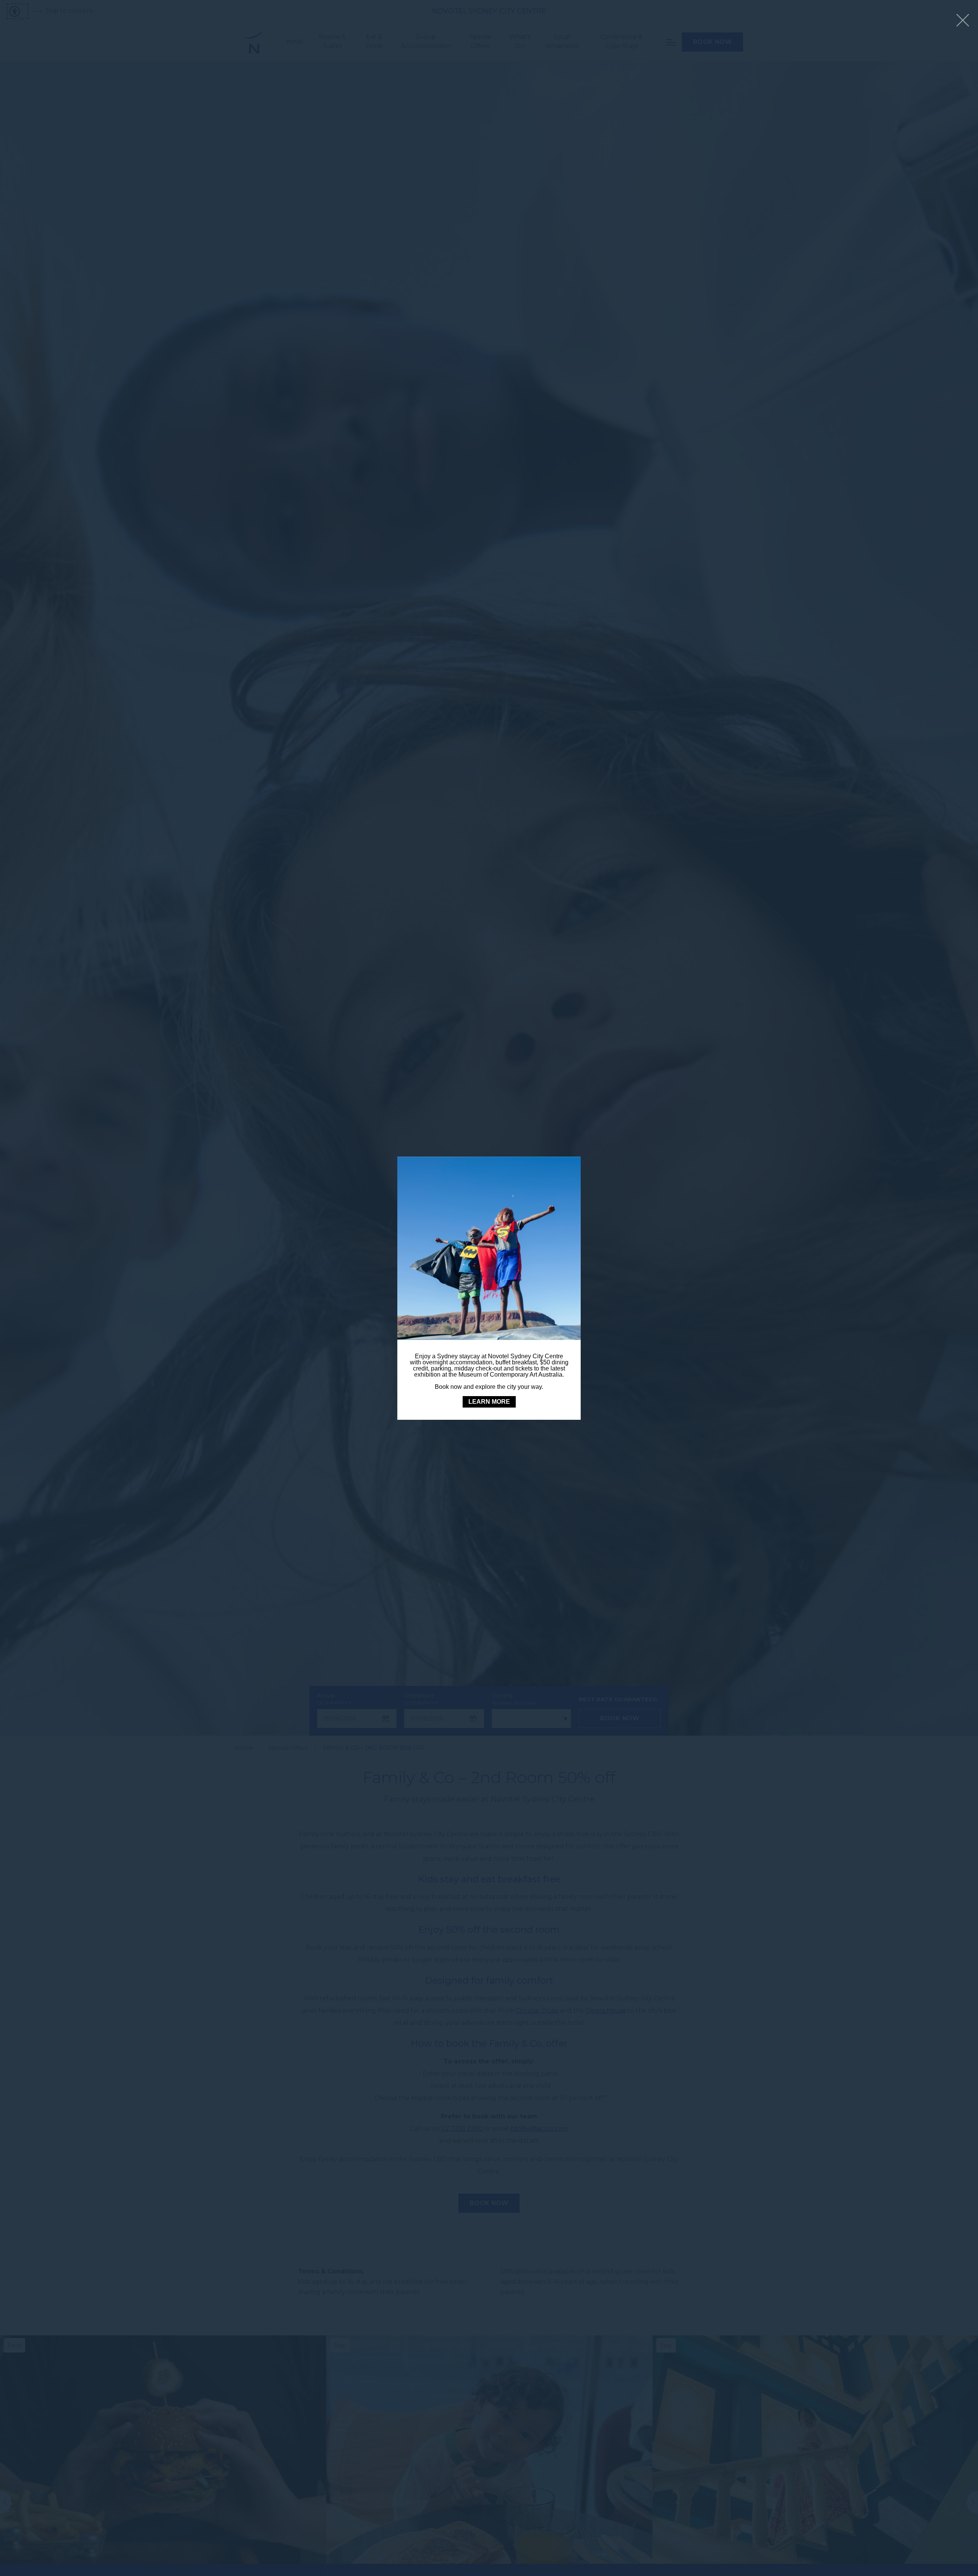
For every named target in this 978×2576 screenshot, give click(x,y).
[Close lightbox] (963, 21)
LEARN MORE (489, 1402)
